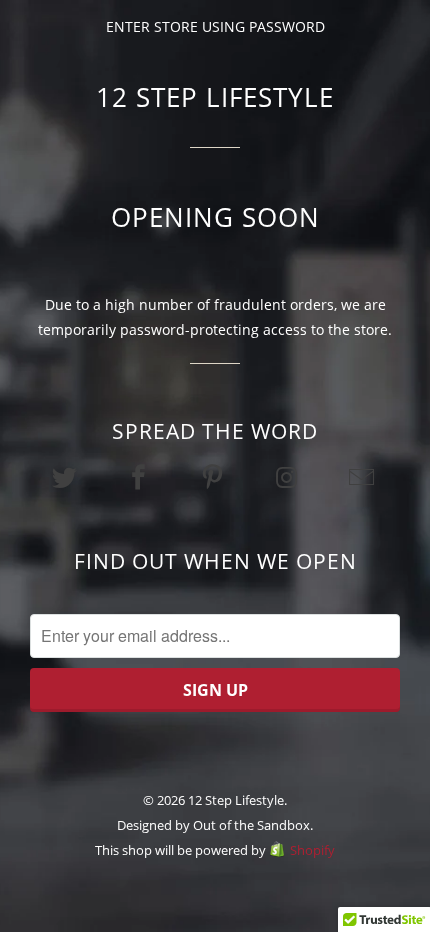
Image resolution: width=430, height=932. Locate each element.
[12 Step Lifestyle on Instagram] (289, 477)
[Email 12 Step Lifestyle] (363, 477)
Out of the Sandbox (251, 825)
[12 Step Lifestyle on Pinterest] (215, 477)
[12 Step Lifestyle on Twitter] (66, 477)
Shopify (312, 850)
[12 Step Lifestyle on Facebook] (141, 477)
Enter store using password (215, 26)
